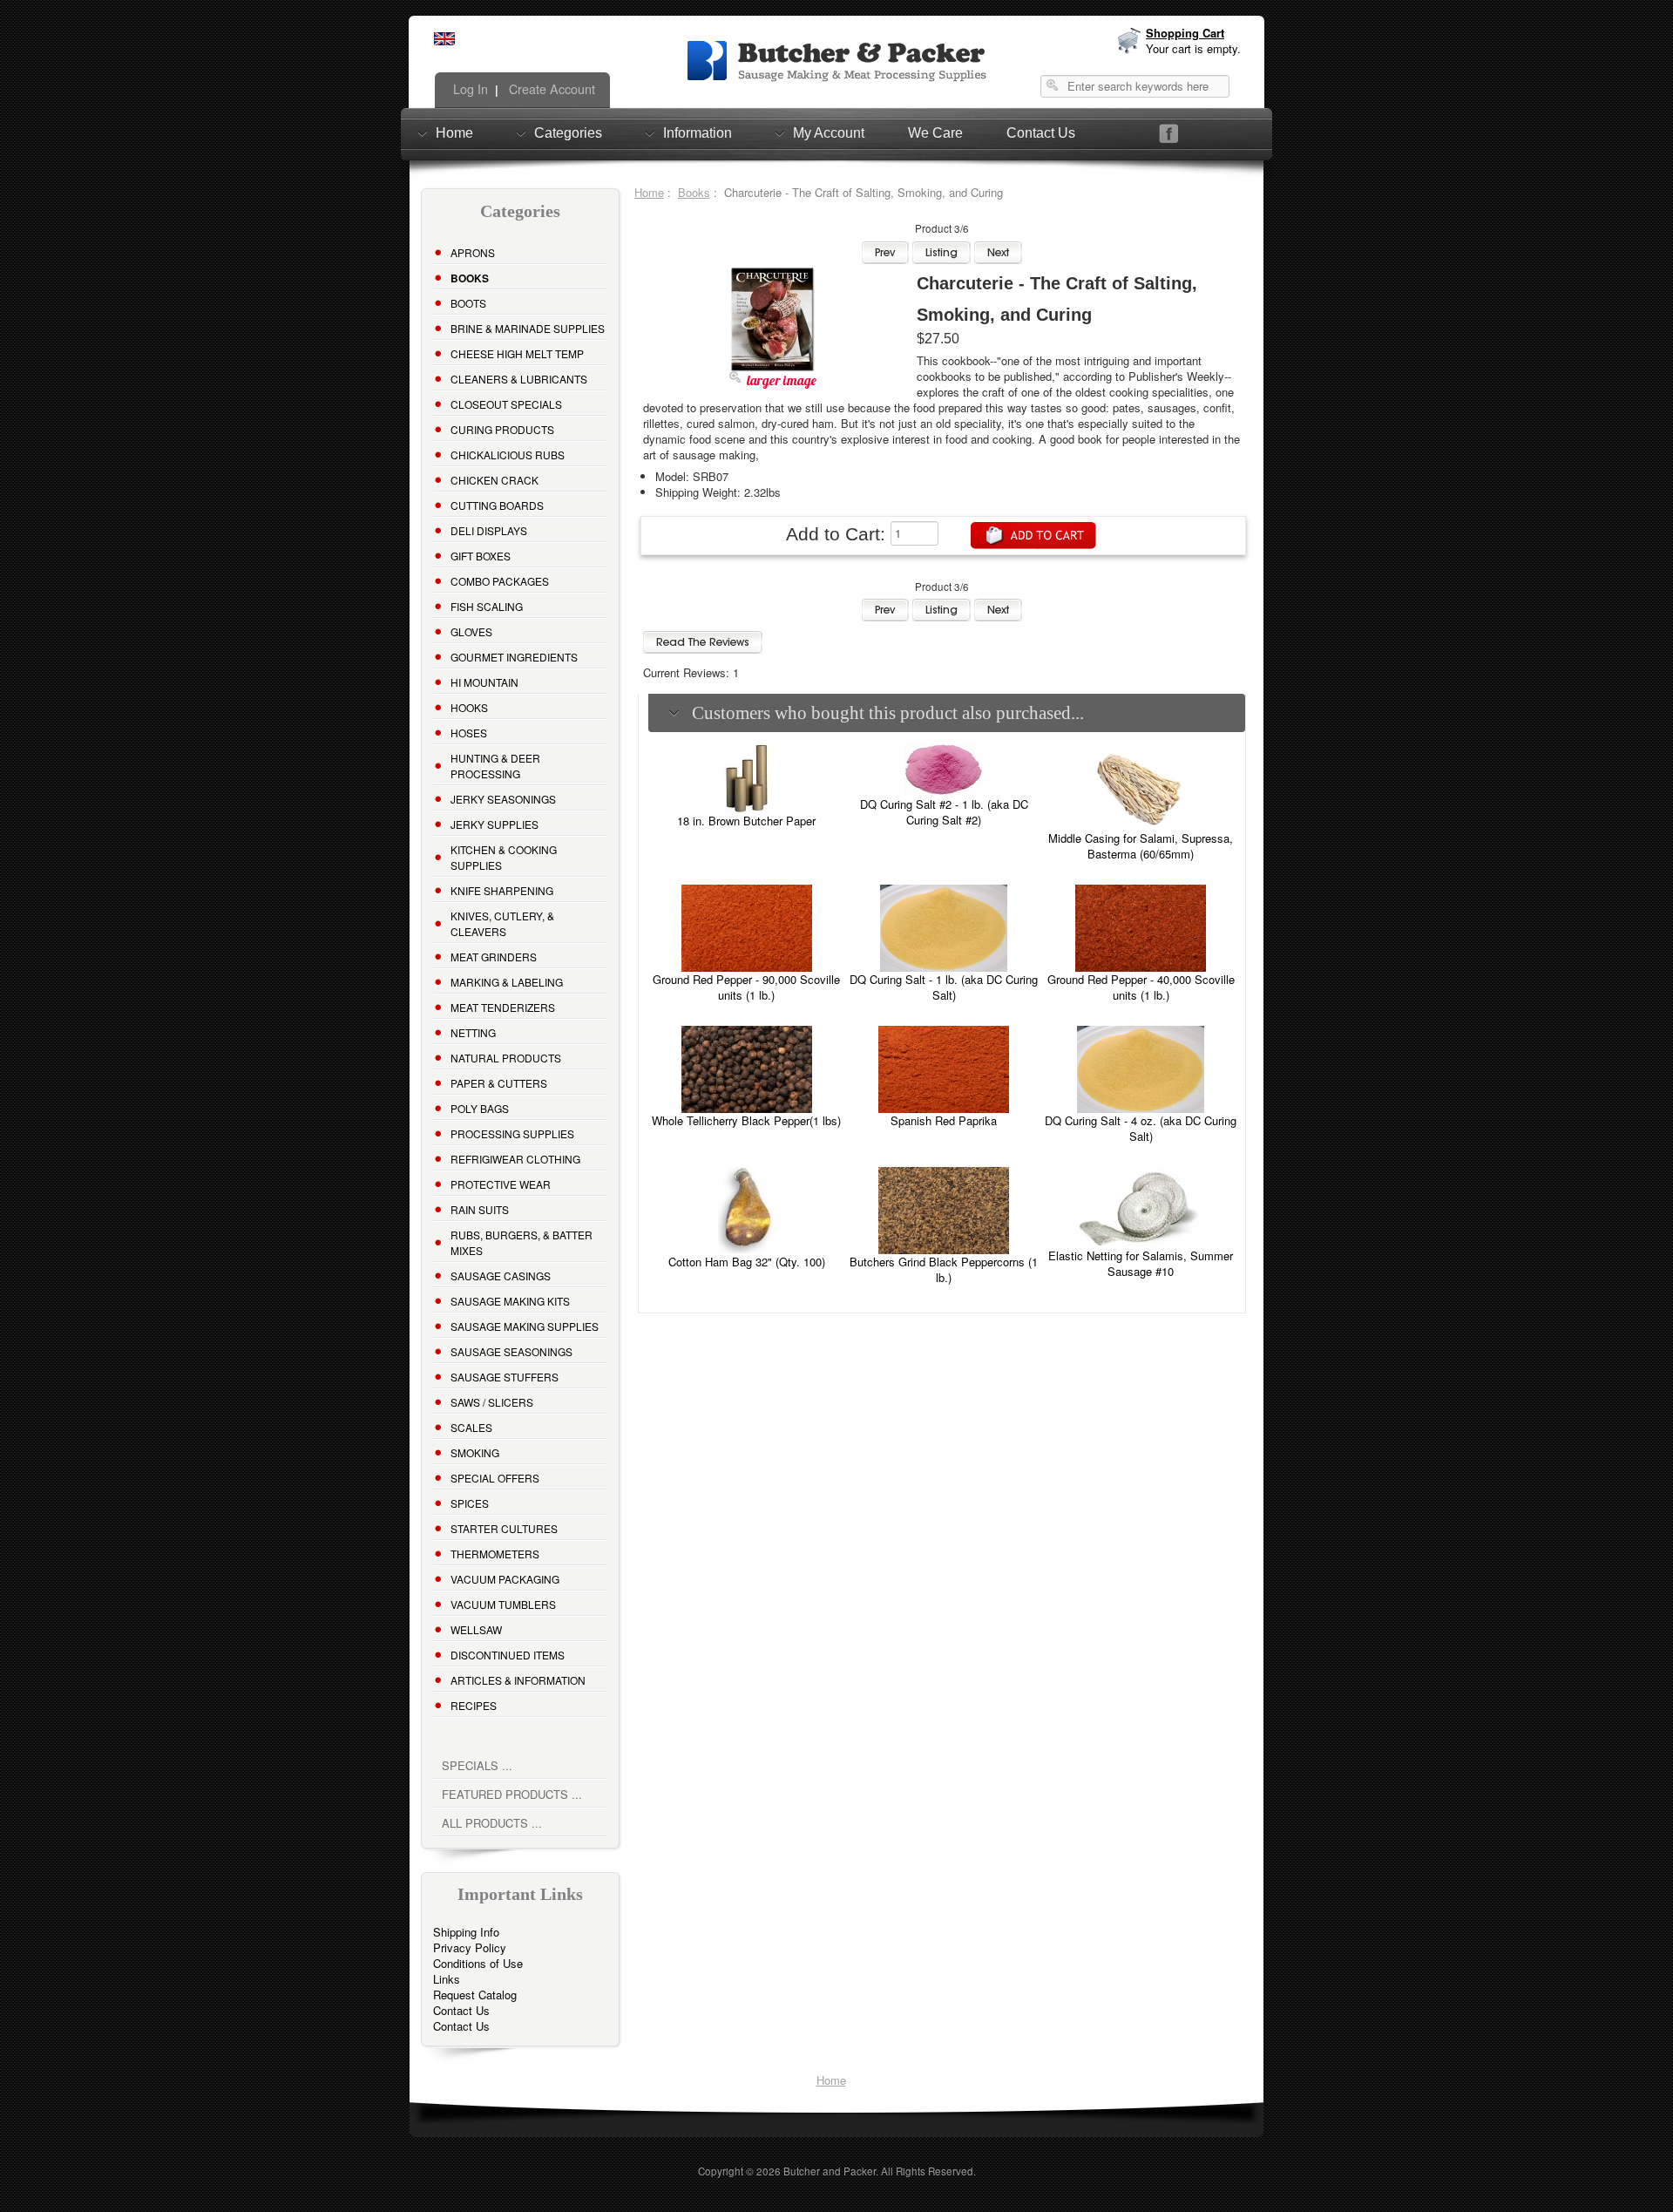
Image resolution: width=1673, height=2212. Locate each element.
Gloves (471, 631)
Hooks (469, 707)
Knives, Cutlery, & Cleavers (502, 923)
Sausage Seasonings (511, 1351)
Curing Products (502, 429)
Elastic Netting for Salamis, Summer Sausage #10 (1141, 1263)
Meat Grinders (494, 957)
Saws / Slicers (492, 1402)
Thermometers (495, 1554)
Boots (468, 303)
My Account (829, 133)
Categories (568, 133)
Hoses (469, 733)
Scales (471, 1427)
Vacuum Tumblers (503, 1604)
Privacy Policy (470, 1947)
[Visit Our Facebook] (1169, 134)
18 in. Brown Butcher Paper (746, 821)
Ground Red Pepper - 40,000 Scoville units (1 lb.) (1141, 987)
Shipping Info (466, 1932)
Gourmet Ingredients (514, 657)
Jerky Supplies (494, 824)
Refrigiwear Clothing (515, 1159)
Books (694, 192)
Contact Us (1041, 133)
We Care (935, 133)
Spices (470, 1503)
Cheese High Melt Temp (517, 353)
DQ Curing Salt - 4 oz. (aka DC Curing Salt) (1141, 1128)
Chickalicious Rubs (508, 455)
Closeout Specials (506, 404)
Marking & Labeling (507, 982)
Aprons (473, 252)
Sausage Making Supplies (525, 1326)
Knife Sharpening (502, 890)
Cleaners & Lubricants (519, 379)
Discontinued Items (508, 1655)
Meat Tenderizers (503, 1007)
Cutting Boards (497, 505)
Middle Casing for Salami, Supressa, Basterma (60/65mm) (1141, 846)
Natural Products (506, 1058)
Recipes (474, 1705)
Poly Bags (480, 1108)
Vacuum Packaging (505, 1579)
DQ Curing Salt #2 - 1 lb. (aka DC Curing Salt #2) (944, 812)
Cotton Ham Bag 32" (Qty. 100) (747, 1262)
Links (447, 1979)
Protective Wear (501, 1184)
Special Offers (495, 1478)
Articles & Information (518, 1680)
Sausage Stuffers (505, 1377)
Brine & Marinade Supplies (528, 328)
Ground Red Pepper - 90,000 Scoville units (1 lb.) (746, 987)
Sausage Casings (501, 1276)
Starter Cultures (504, 1528)
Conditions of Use (478, 1963)
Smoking (475, 1452)
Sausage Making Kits (510, 1301)
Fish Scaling (487, 606)
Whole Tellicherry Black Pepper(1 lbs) (746, 1120)
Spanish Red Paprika (944, 1120)
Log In (469, 89)
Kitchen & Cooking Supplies (504, 857)
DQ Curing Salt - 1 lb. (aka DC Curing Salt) (944, 987)
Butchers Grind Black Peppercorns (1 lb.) (944, 1269)
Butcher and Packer (830, 2171)
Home (454, 133)
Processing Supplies (512, 1133)
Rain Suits (480, 1209)
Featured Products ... (512, 1794)
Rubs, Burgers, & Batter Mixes (522, 1242)
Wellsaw (476, 1629)
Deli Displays (489, 530)
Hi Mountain (484, 682)
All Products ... (492, 1823)
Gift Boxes (481, 556)
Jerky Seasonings (503, 799)
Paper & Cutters (499, 1083)
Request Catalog (475, 1995)
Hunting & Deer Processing (495, 766)
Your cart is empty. (1193, 48)
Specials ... (477, 1765)
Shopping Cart (1185, 33)
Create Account (550, 89)
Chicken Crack (494, 480)
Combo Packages (500, 581)
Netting (473, 1032)
